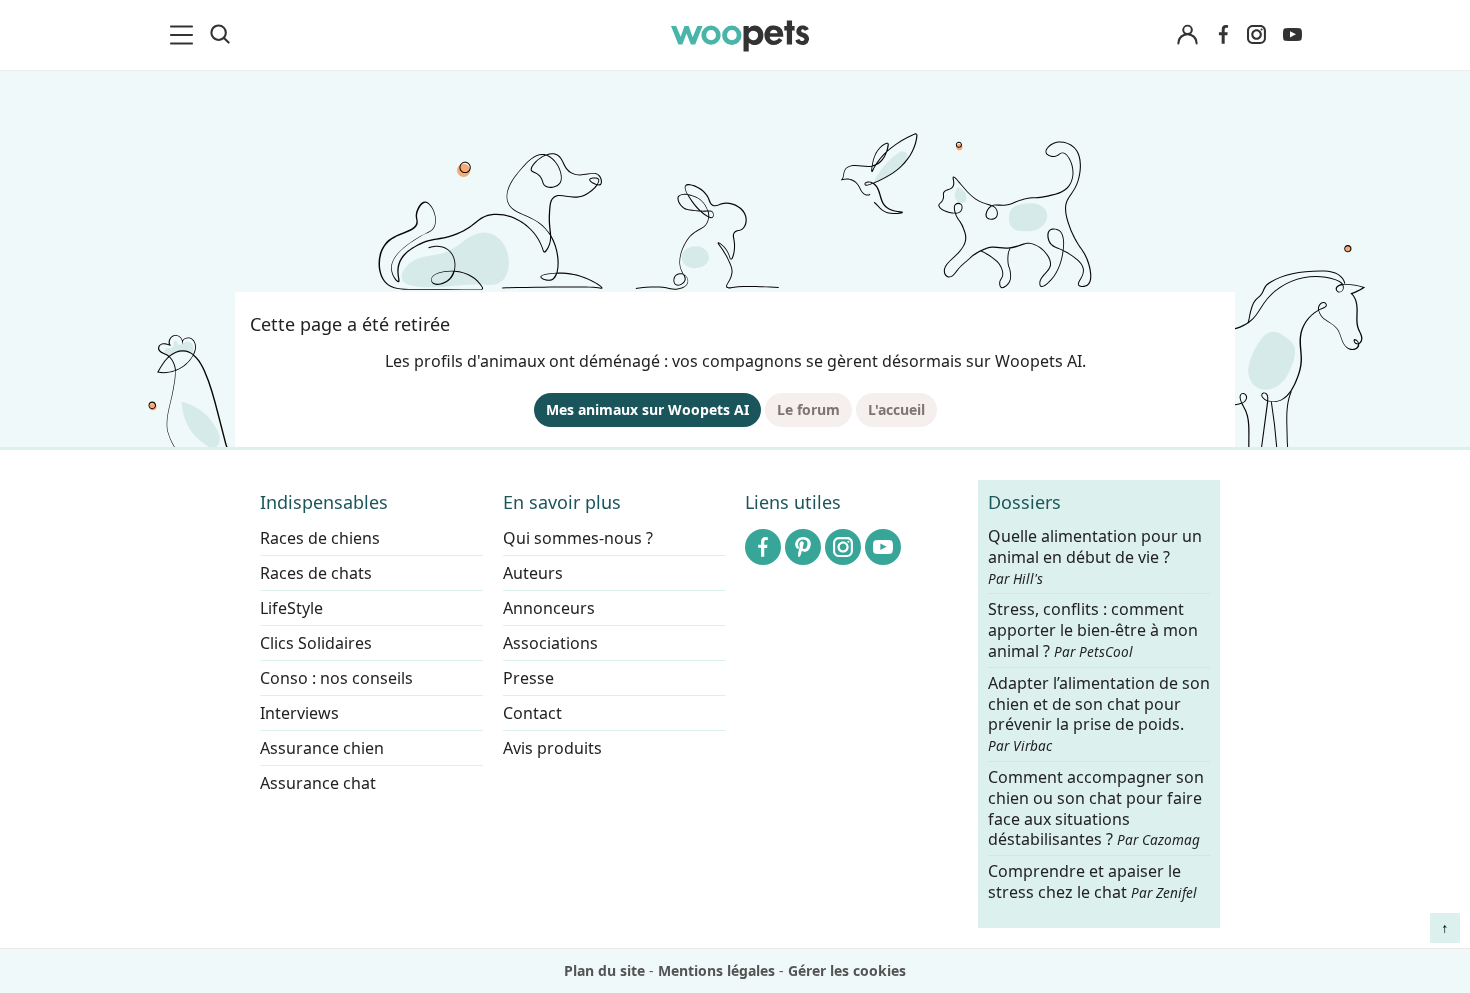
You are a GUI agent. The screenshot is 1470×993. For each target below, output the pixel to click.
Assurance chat (318, 783)
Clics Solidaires (316, 643)
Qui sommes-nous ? (578, 538)
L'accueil (896, 409)
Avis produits (552, 748)
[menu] (185, 35)
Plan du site (604, 970)
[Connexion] (1187, 35)
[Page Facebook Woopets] (1223, 35)
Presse (528, 678)
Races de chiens (320, 538)
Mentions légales (716, 970)
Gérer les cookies (847, 970)
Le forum (808, 409)
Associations (550, 643)
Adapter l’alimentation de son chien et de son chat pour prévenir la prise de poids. (1099, 714)
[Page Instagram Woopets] (1256, 35)
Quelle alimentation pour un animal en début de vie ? (1095, 557)
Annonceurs (549, 608)
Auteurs (533, 573)
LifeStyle (291, 608)
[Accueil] (740, 35)
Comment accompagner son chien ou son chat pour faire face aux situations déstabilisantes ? (1096, 808)
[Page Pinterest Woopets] (803, 547)
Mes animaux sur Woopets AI (647, 409)
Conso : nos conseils (336, 678)
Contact (532, 713)
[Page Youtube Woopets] (1292, 35)
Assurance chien (322, 748)
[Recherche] (220, 35)
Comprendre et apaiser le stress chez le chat (1092, 881)
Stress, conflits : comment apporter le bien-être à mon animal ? (1093, 631)
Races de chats (316, 573)
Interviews (299, 713)
